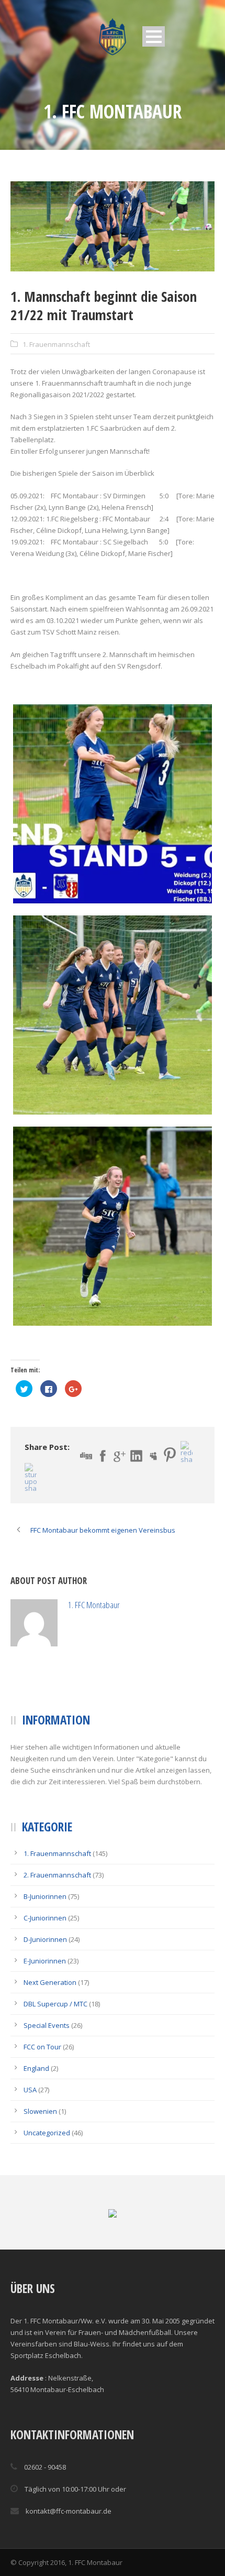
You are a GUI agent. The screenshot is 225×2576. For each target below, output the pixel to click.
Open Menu (154, 36)
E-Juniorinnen (45, 2008)
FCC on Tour (42, 2094)
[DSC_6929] (113, 226)
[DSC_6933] (113, 1226)
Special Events (47, 2072)
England (36, 2115)
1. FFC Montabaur (141, 1605)
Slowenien (40, 2158)
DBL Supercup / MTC (55, 2051)
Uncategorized (47, 2180)
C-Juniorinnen (45, 1965)
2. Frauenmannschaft (57, 1922)
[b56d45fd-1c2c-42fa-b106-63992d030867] (113, 804)
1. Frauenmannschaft (56, 344)
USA (30, 2137)
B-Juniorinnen (45, 1944)
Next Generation (50, 2029)
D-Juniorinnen (45, 1986)
